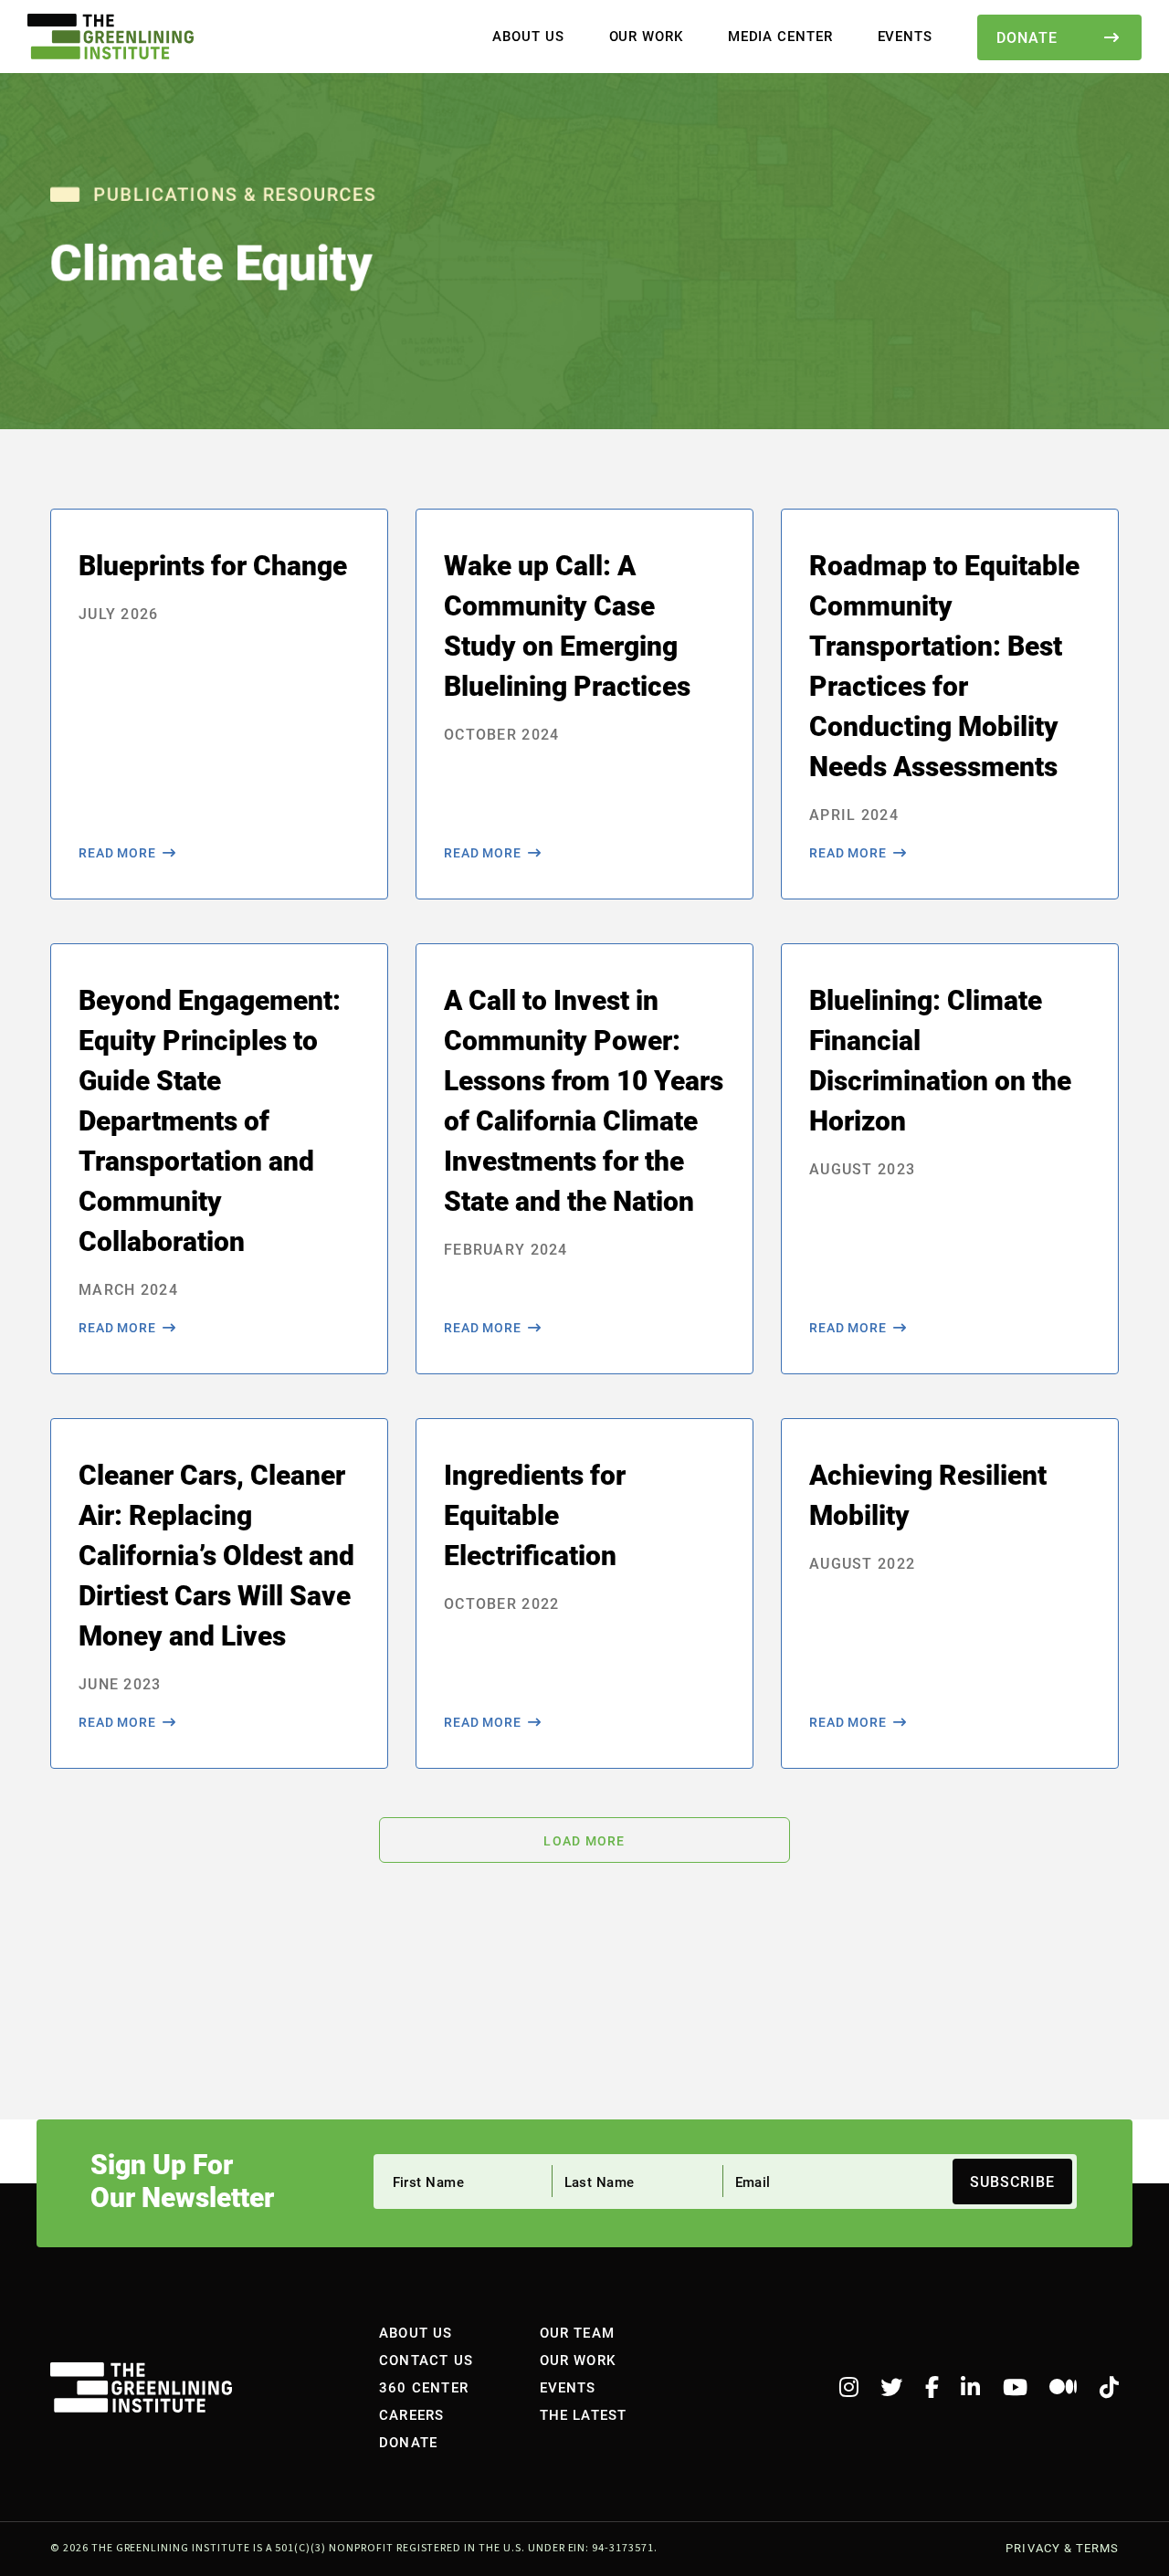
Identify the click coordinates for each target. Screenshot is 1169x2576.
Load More (584, 1841)
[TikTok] (1109, 2388)
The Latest (584, 2414)
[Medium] (1063, 2388)
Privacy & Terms (1062, 2548)
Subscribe (1012, 2181)
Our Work (646, 36)
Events (905, 36)
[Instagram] (849, 2388)
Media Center (780, 36)
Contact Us (426, 2360)
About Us (528, 36)
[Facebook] (932, 2388)
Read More (117, 853)
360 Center (424, 2387)
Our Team (578, 2332)
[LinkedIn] (970, 2388)
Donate (1027, 37)
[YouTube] (1015, 2388)
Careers (411, 2414)
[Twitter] (891, 2388)
